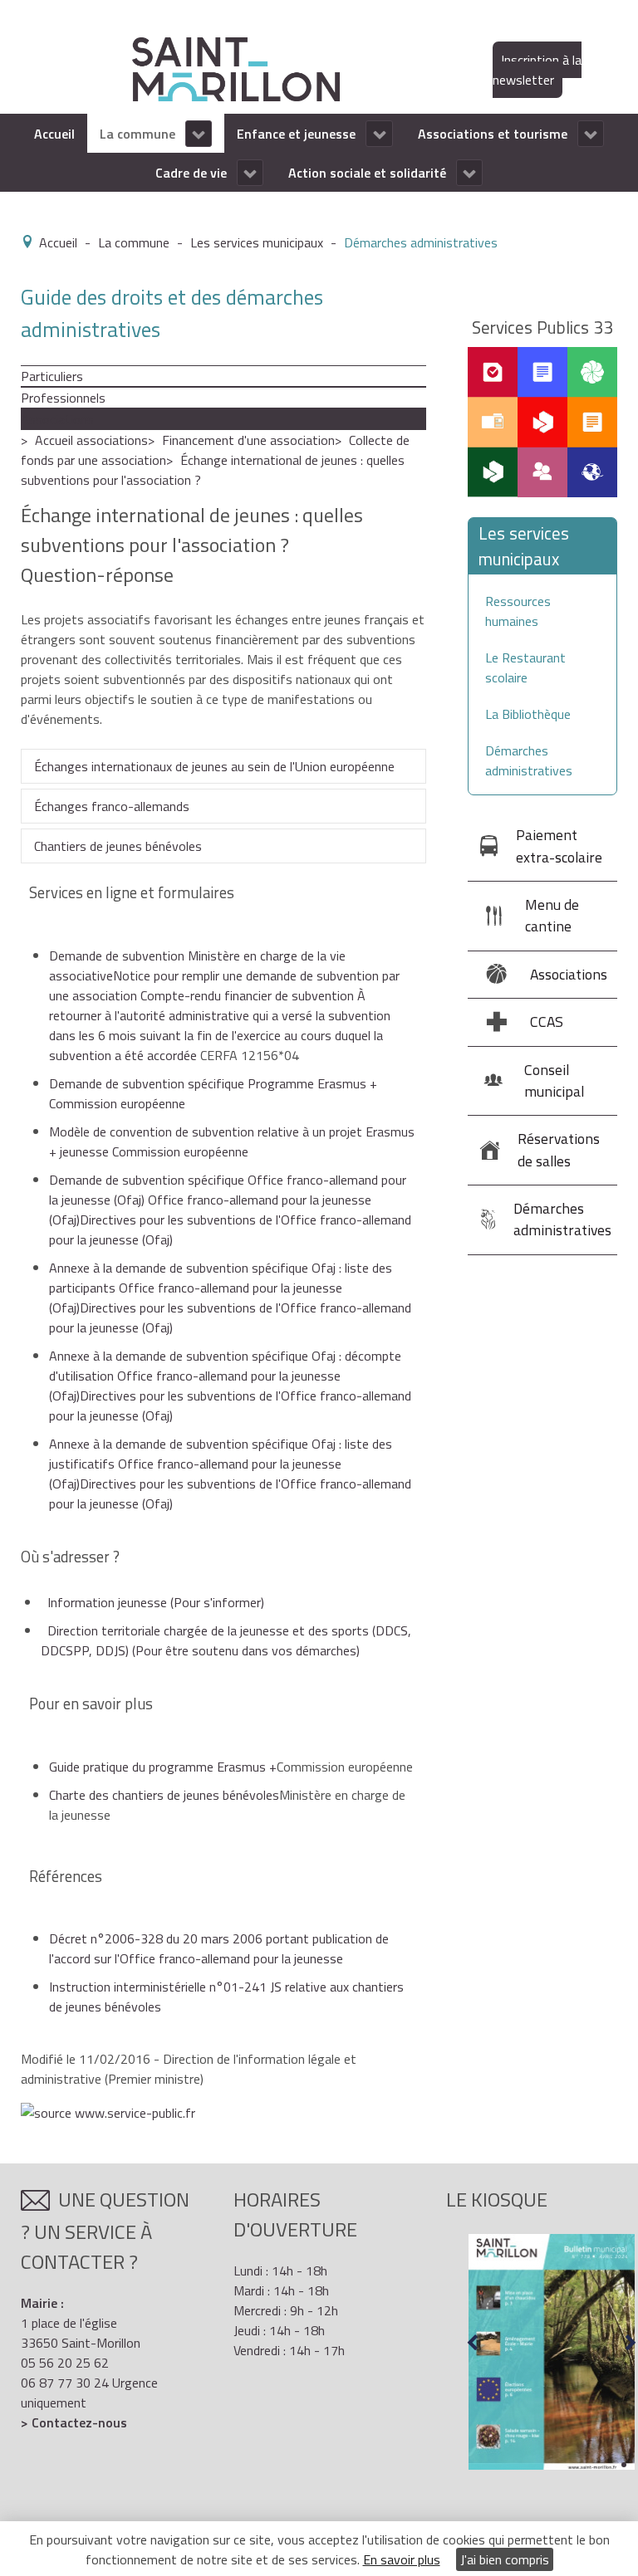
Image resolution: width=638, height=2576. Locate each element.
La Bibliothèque (528, 714)
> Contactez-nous (74, 2422)
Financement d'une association (248, 440)
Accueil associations (91, 440)
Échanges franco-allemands (112, 806)
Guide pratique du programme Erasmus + (163, 1767)
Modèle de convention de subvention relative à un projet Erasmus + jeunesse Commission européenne (232, 1141)
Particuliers (52, 376)
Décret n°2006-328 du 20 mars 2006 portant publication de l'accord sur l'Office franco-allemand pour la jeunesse (219, 1948)
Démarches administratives (529, 760)
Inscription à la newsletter (537, 70)
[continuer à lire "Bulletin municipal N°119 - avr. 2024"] (552, 2352)
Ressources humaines (518, 611)
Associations (57, 419)
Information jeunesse (156, 1602)
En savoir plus (402, 2559)
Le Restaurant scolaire (525, 667)
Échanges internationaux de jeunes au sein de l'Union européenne (214, 766)
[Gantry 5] (236, 68)
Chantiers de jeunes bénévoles (118, 846)
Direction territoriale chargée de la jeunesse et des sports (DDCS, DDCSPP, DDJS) (226, 1640)
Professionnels (63, 398)
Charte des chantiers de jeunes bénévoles (164, 1795)
